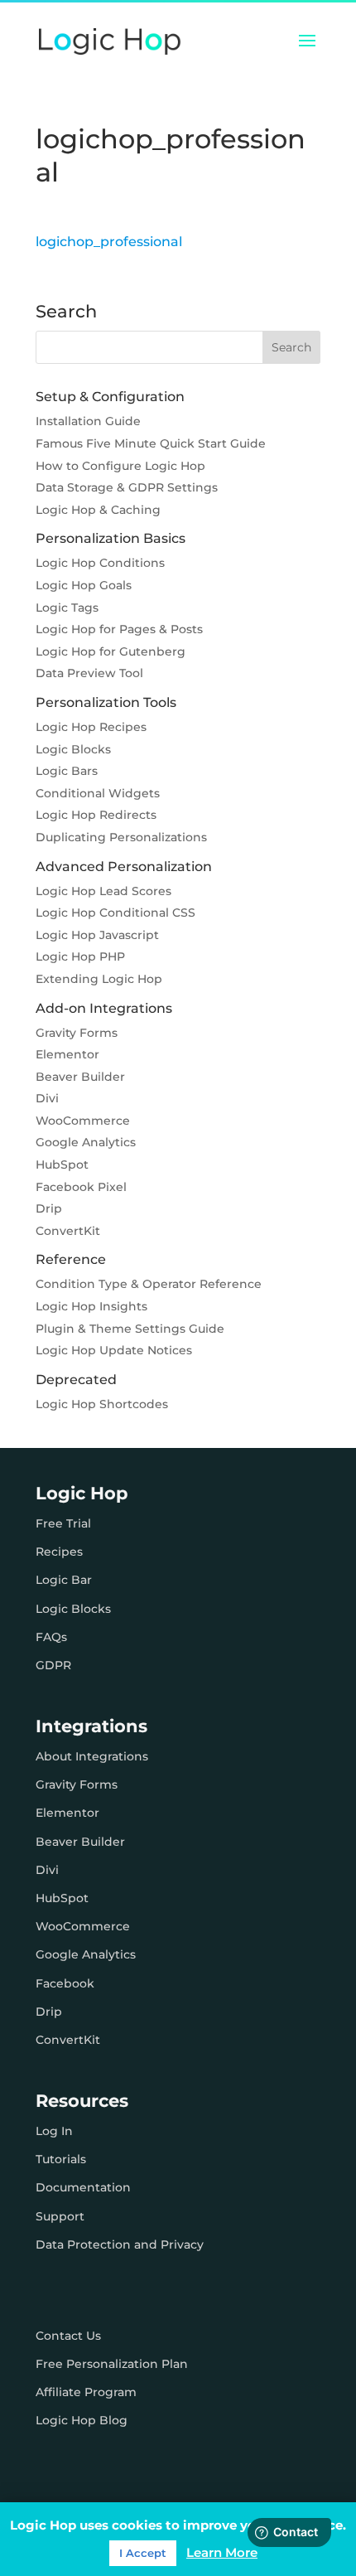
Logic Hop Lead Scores (103, 891)
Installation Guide (88, 421)
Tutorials (61, 2159)
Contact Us (68, 2336)
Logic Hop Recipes (91, 727)
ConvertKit (68, 1231)
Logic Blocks (73, 749)
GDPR (53, 1665)
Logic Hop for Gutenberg (111, 651)
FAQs (51, 1637)
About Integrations (92, 1756)
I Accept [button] (143, 2553)
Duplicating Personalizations (121, 837)
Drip (49, 1208)
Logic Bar (64, 1580)
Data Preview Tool (89, 673)
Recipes (59, 1552)
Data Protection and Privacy (120, 2244)
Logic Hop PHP (80, 956)
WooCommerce (83, 1121)
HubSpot (62, 1165)
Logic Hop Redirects (96, 815)
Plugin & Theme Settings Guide (130, 1329)
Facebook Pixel (81, 1187)
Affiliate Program (86, 2392)
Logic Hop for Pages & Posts (119, 629)
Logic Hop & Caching (98, 510)
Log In (54, 2131)
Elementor (67, 1054)
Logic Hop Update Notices (114, 1350)
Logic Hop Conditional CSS (115, 913)
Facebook (65, 1983)
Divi (47, 1098)
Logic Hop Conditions (100, 563)
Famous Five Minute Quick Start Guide (151, 443)
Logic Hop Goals (84, 585)
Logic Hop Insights (91, 1306)
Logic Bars (67, 771)
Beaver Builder (80, 1077)
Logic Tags (67, 608)
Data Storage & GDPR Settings (127, 487)
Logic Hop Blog (82, 2420)
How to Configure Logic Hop (120, 466)
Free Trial (63, 1523)
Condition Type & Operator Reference (149, 1284)
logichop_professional (109, 242)
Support (60, 2216)
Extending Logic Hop (99, 979)
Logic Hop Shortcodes (102, 1404)
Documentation (83, 2187)
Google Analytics (86, 1142)
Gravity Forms (77, 1033)
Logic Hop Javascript (97, 935)
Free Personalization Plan (112, 2364)
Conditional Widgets (98, 793)
